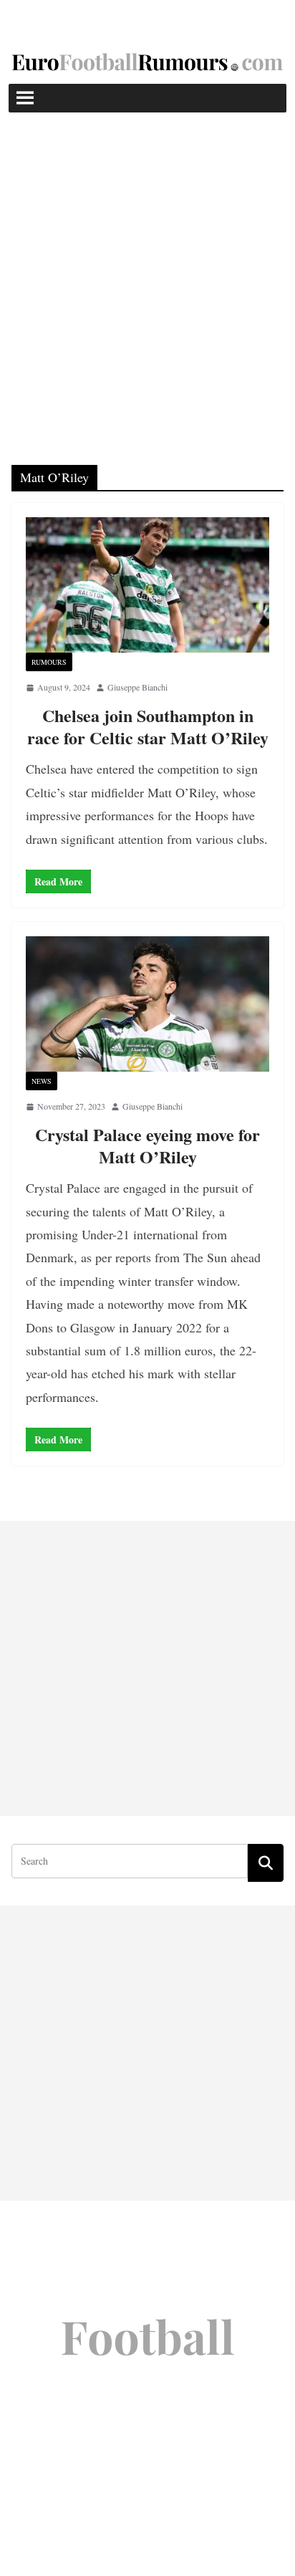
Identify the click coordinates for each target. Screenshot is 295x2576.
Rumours (49, 662)
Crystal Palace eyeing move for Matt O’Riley (147, 1145)
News (42, 1081)
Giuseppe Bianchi (137, 687)
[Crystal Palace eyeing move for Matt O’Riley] (147, 1004)
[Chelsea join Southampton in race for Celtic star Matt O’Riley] (147, 585)
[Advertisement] (147, 267)
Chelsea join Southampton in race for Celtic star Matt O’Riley (148, 726)
